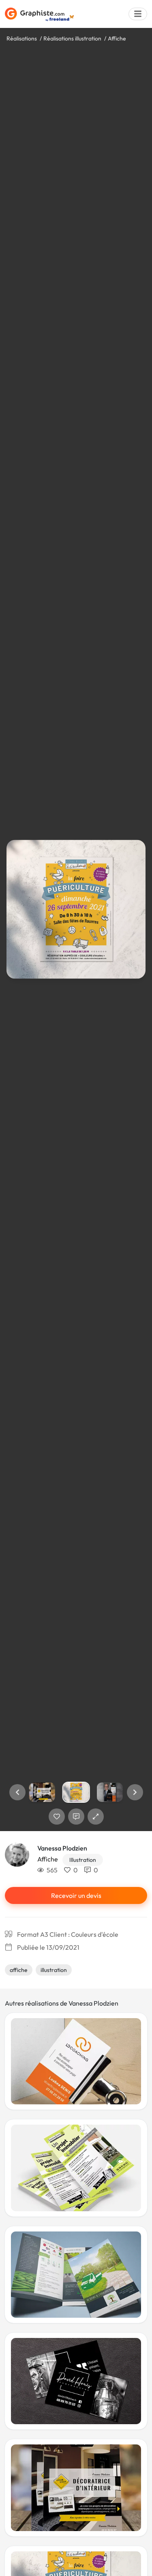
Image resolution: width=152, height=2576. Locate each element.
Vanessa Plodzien (62, 1848)
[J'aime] (57, 1817)
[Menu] (138, 14)
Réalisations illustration (72, 38)
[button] (17, 1792)
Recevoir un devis (76, 1895)
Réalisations (22, 38)
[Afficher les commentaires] (76, 1817)
